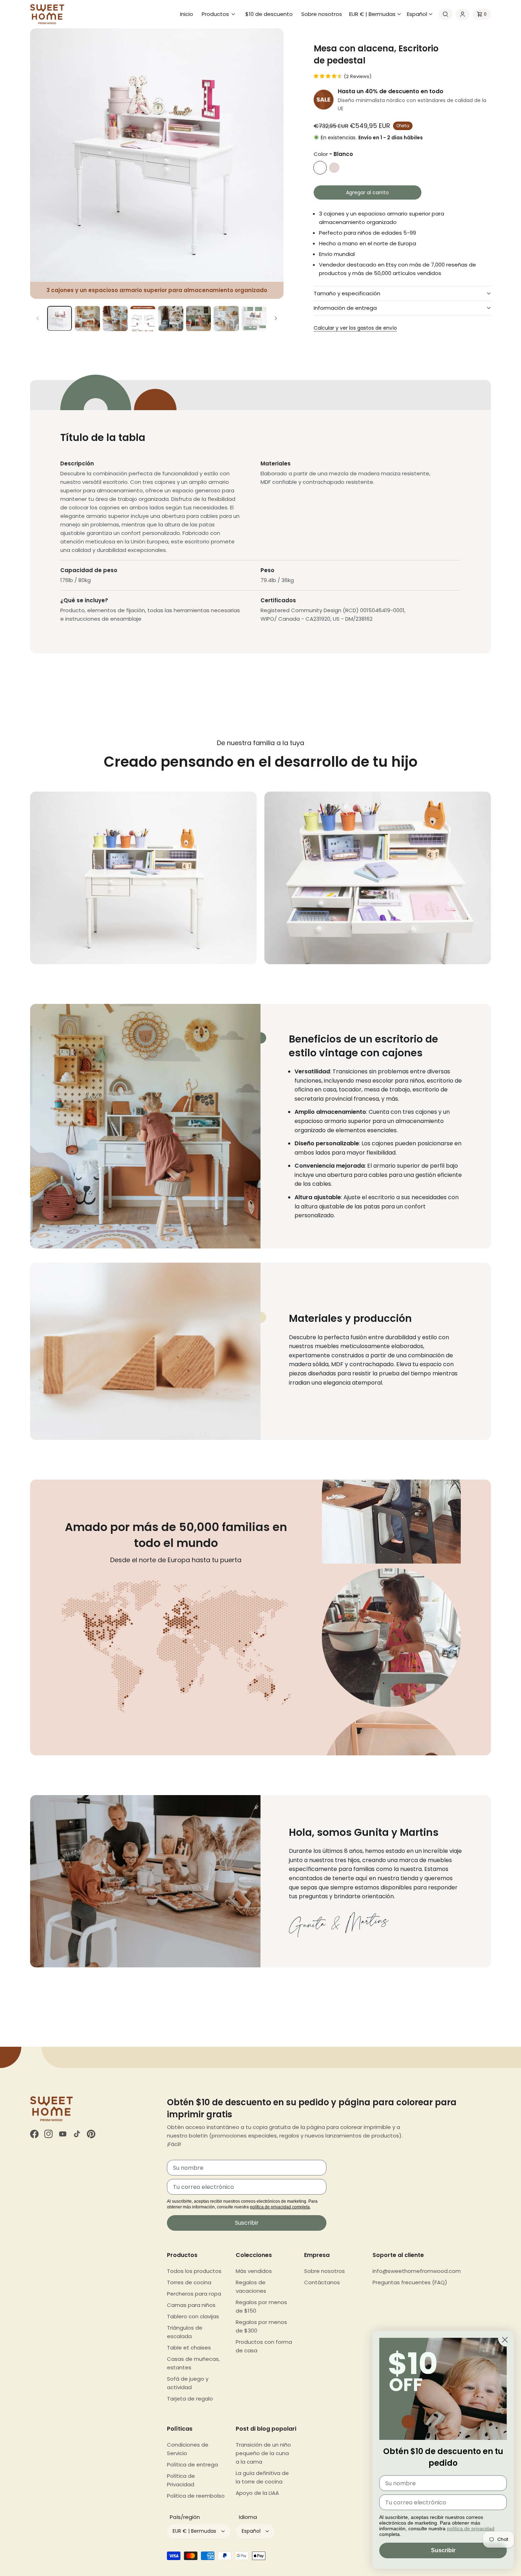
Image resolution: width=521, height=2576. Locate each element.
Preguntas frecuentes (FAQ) (410, 2282)
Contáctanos (322, 2282)
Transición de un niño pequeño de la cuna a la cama (263, 2453)
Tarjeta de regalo (190, 2399)
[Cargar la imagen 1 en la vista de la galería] (60, 318)
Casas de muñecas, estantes (193, 2363)
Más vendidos (254, 2271)
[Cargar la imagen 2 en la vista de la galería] (87, 318)
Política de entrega (192, 2465)
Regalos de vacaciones (251, 2287)
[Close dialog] (505, 2340)
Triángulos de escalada (185, 2332)
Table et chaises (189, 2348)
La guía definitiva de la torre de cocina (262, 2477)
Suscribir (247, 2223)
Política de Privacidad (181, 2480)
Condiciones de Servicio (188, 2449)
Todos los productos (194, 2271)
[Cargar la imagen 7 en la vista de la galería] (226, 318)
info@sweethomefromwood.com (417, 2271)
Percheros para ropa (194, 2294)
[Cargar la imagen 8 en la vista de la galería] (254, 318)
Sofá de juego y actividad (188, 2383)
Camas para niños (191, 2305)
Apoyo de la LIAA (257, 2493)
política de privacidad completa (280, 2207)
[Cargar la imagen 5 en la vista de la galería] (170, 318)
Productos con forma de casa (264, 2346)
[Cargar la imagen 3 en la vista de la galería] (115, 318)
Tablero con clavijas (193, 2316)
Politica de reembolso (196, 2496)
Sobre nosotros (324, 2271)
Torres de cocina (189, 2282)
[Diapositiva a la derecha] (276, 318)
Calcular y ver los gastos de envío (355, 328)
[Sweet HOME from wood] (47, 14)
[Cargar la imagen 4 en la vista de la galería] (143, 318)
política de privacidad (471, 2528)
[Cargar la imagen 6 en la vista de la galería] (198, 318)
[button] (219, 14)
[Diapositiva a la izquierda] (38, 318)
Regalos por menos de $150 (261, 2306)
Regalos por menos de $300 (261, 2326)
